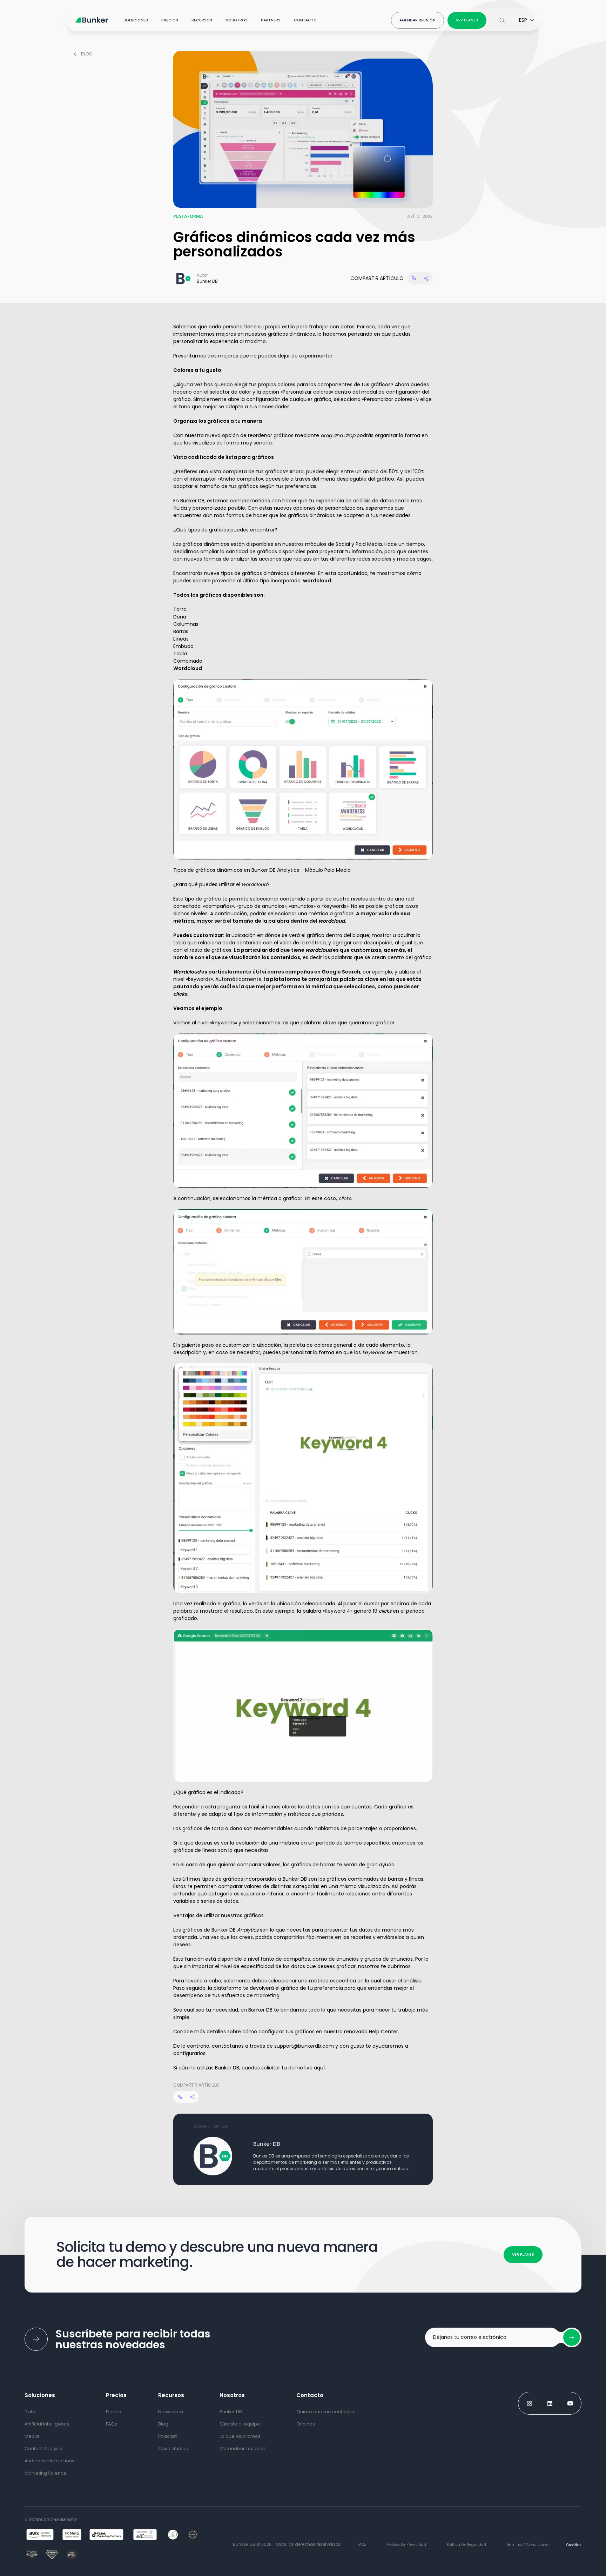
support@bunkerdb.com (304, 2046)
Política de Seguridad (466, 2545)
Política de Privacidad (406, 2545)
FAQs (362, 2545)
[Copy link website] (414, 278)
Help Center (383, 2032)
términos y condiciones (528, 2545)
